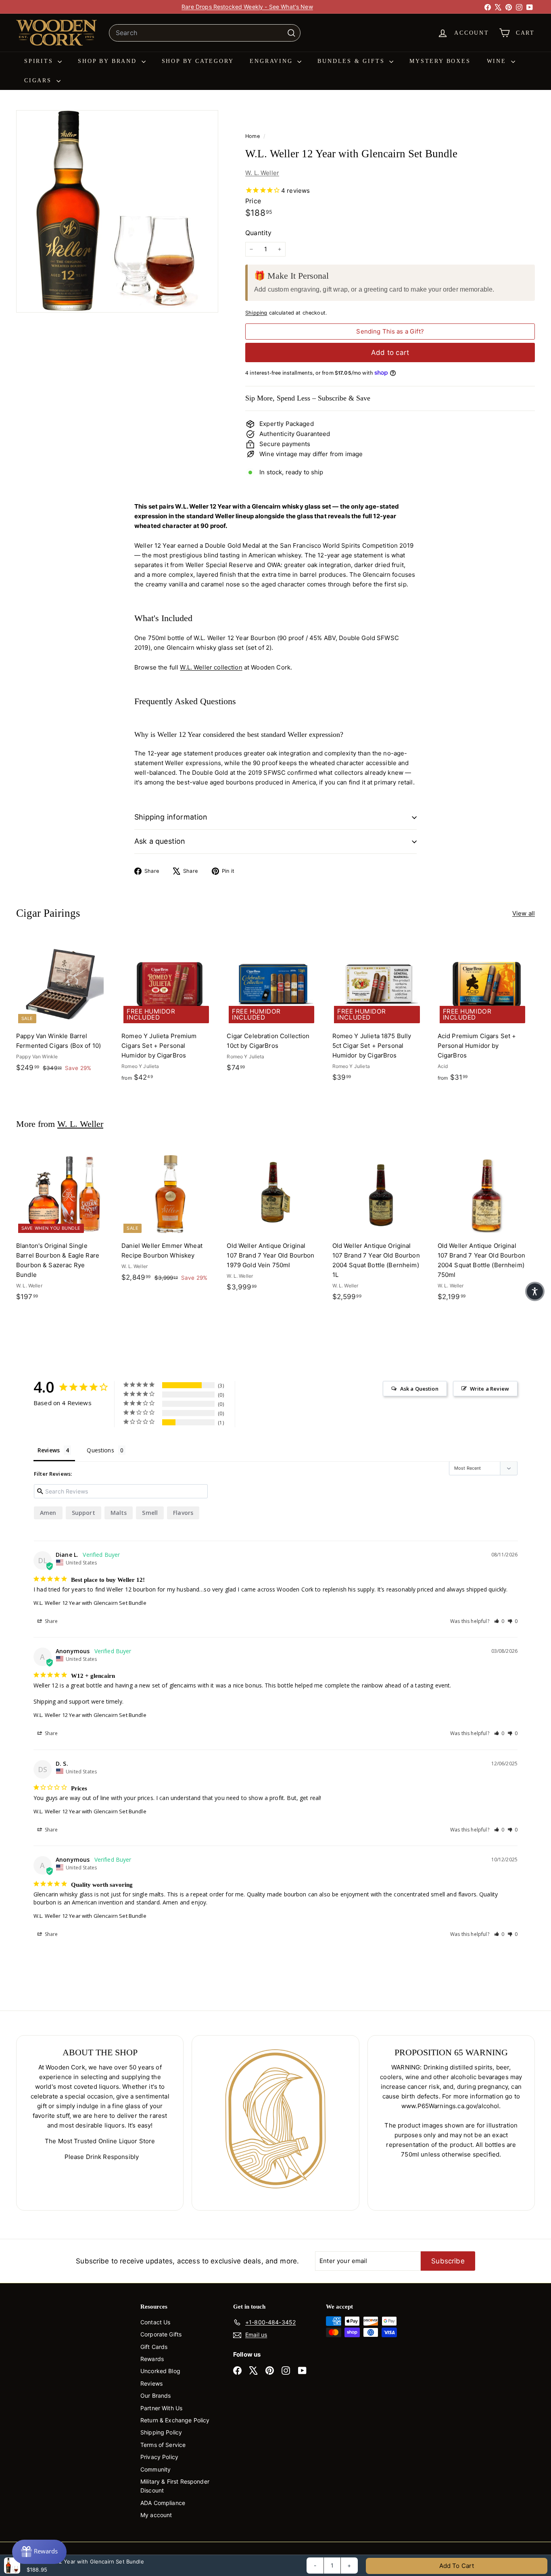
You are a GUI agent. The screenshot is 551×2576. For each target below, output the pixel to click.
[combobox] (205, 33)
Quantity (258, 233)
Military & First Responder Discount (175, 2486)
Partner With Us (161, 2408)
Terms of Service (163, 2445)
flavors (183, 1513)
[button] (499, 1621)
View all (524, 913)
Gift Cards (154, 2347)
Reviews (151, 2383)
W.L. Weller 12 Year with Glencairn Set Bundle (90, 1603)
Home (253, 136)
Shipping (256, 313)
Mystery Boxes (440, 61)
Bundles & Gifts (352, 61)
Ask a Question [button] (419, 1389)
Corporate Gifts (161, 2334)
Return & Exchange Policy (175, 2420)
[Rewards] (39, 2552)
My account (156, 2515)
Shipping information (171, 817)
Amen (48, 1513)
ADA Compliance (163, 2503)
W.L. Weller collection (211, 667)
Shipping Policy (161, 2432)
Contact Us (155, 2322)
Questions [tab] (100, 1450)
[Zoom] (117, 211)
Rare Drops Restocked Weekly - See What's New (247, 7)
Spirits (40, 61)
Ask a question (160, 841)
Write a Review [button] (489, 1389)
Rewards (152, 2359)
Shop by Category (198, 61)
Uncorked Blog (160, 2371)
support (83, 1513)
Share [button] (51, 1621)
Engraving (272, 61)
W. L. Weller (262, 173)
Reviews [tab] (49, 1450)
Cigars (39, 80)
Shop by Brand (109, 61)
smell (150, 1513)
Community (155, 2469)
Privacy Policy (159, 2457)
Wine (498, 61)
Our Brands (156, 2396)
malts (119, 1513)
